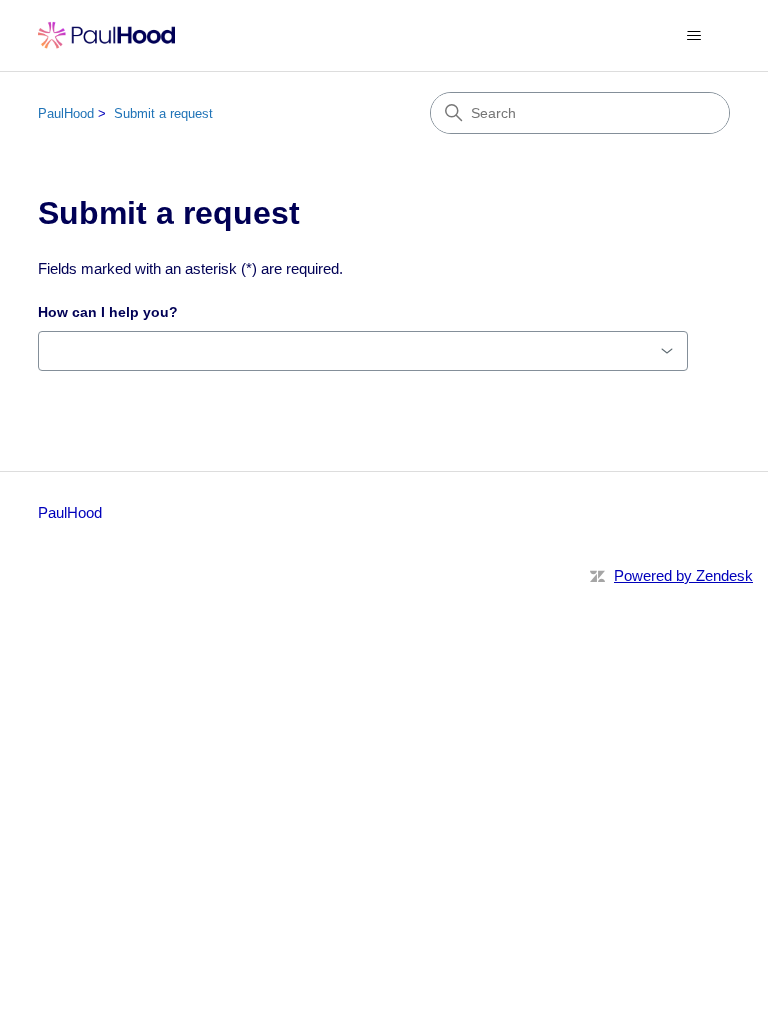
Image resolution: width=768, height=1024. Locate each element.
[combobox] (363, 351)
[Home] (106, 35)
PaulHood (66, 113)
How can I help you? (108, 312)
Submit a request (163, 113)
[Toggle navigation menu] (694, 36)
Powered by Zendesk (683, 575)
